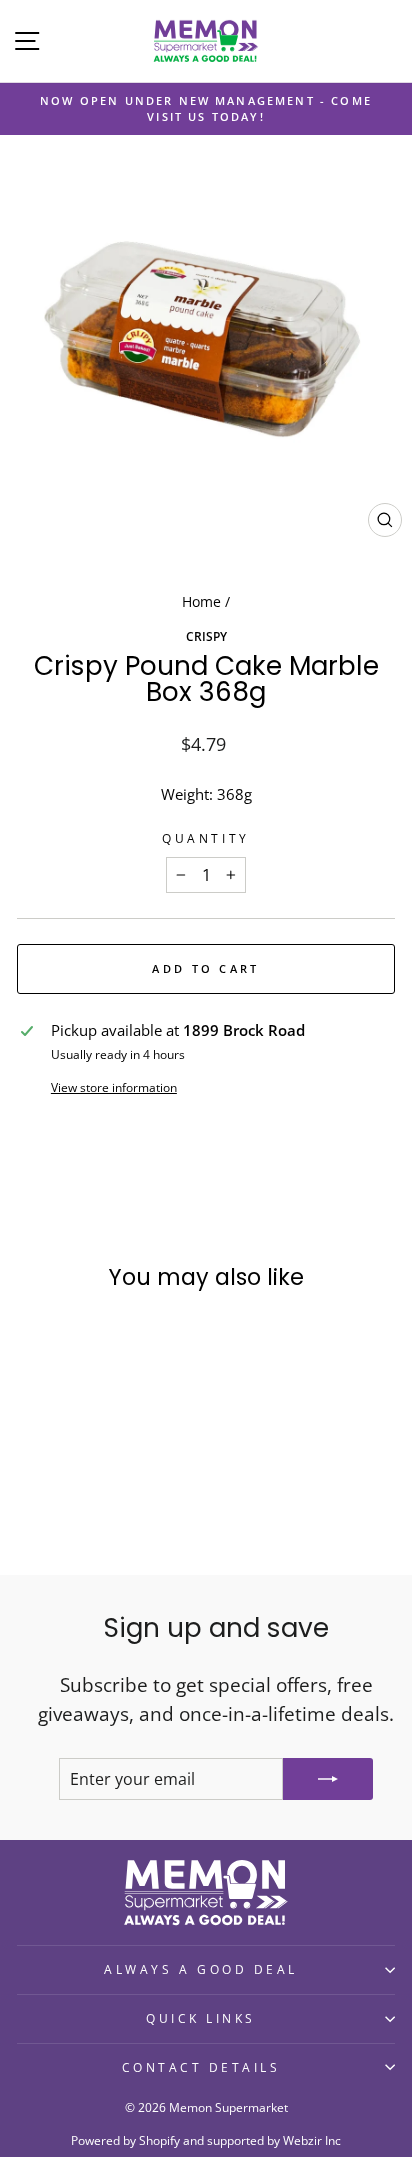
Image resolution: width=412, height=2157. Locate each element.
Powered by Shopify (125, 2140)
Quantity (205, 838)
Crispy (206, 636)
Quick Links (201, 2018)
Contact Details (201, 2067)
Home (201, 601)
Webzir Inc (312, 2140)
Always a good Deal (201, 1969)
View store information (114, 1087)
